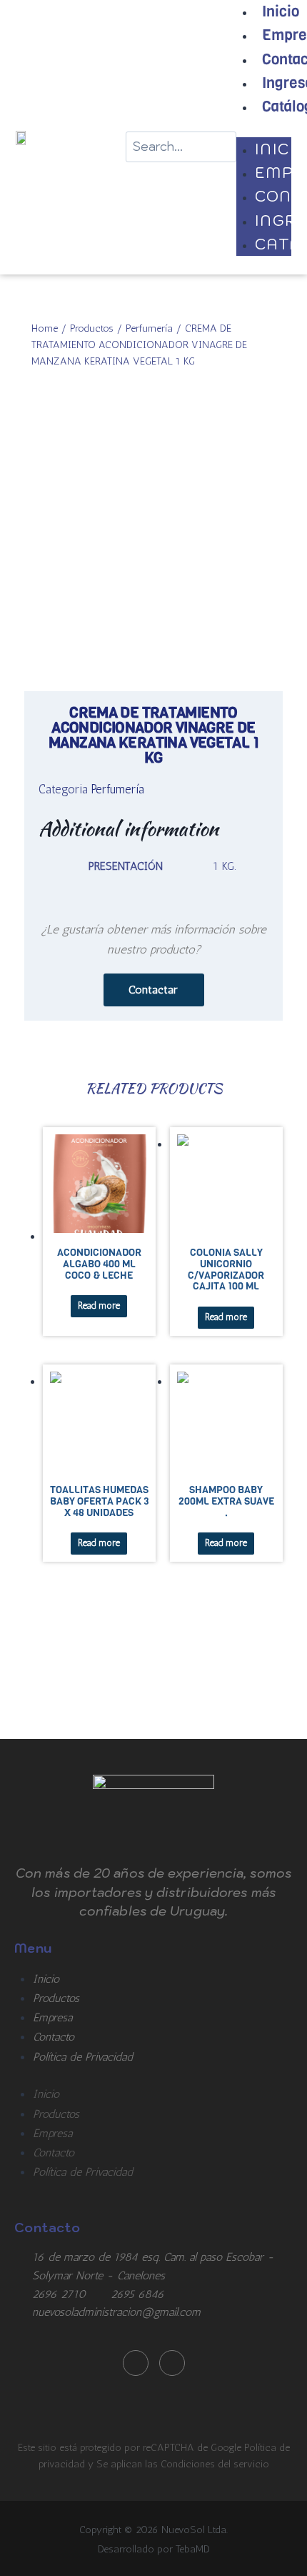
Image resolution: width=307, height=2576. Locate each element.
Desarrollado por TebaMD (154, 2549)
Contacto (54, 2037)
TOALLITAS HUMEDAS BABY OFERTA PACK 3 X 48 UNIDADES (99, 1501)
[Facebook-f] (136, 2363)
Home (45, 328)
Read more (99, 1306)
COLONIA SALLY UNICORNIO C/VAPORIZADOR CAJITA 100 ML (226, 1269)
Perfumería (149, 328)
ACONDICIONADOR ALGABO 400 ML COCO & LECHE (99, 1264)
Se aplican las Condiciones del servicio (183, 2464)
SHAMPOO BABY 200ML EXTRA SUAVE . (226, 1501)
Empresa (52, 2017)
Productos (92, 328)
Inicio (46, 1979)
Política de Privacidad (83, 2057)
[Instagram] (172, 2363)
